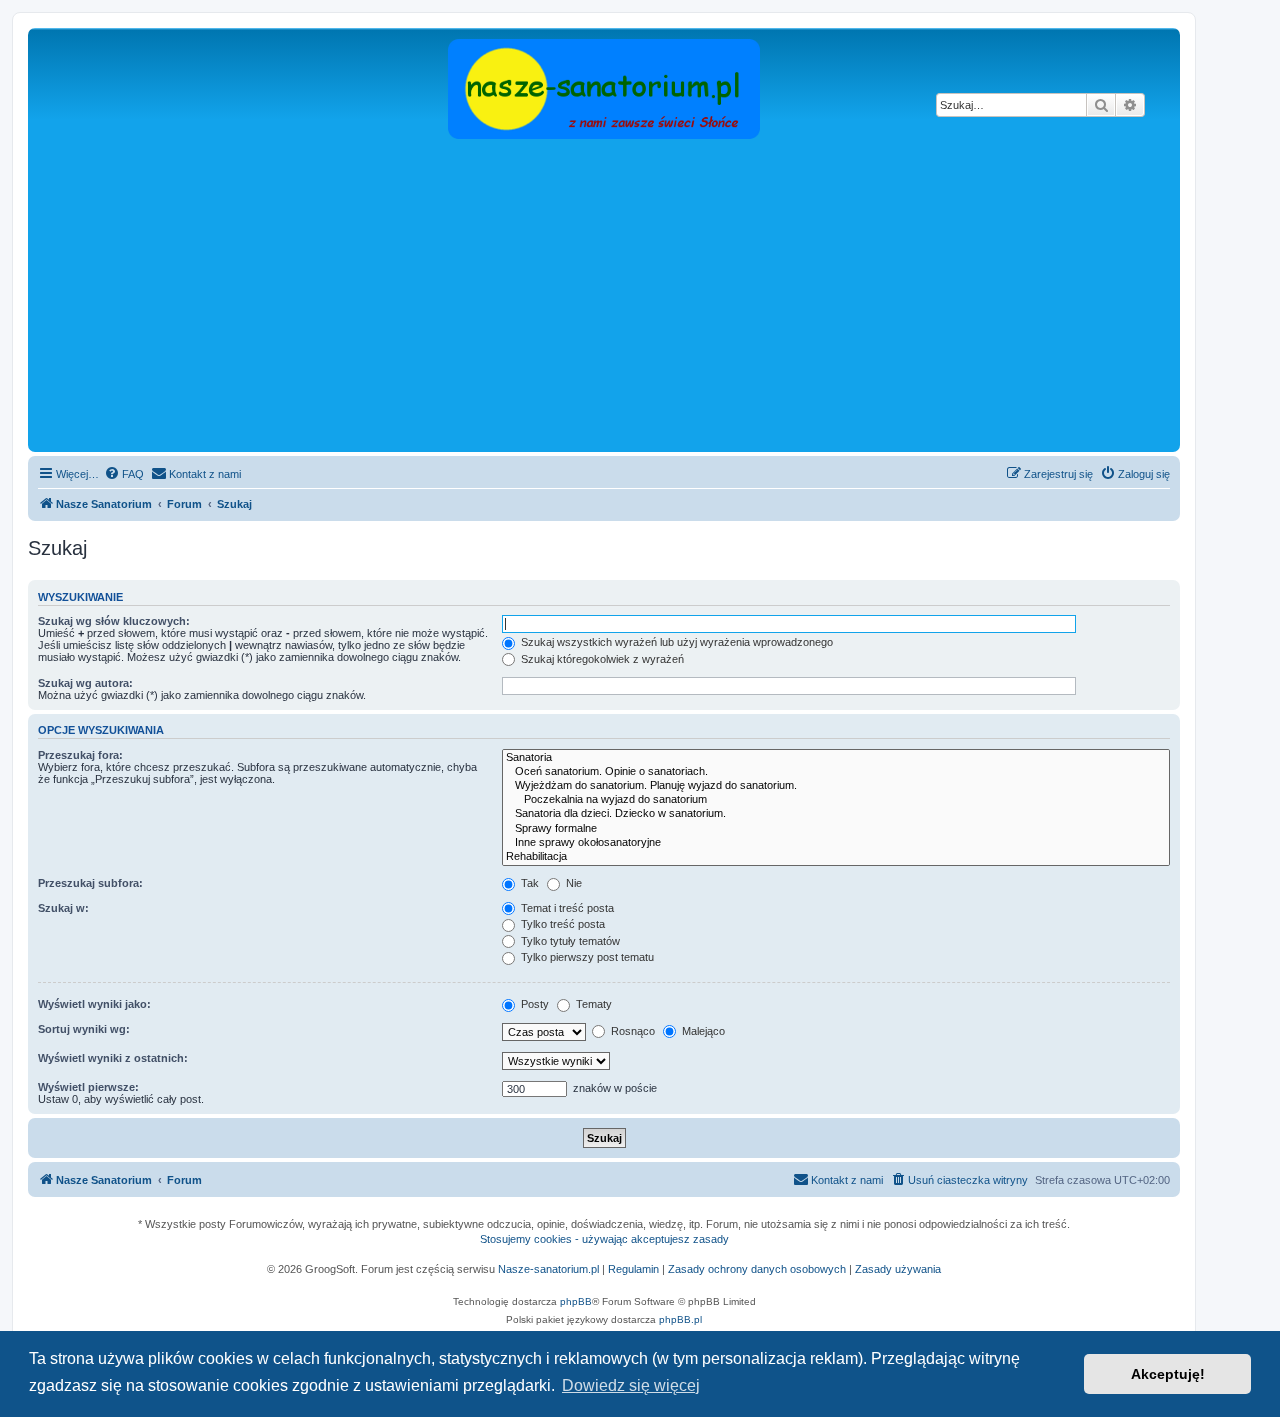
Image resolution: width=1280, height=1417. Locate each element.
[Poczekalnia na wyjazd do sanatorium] (836, 800)
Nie (572, 883)
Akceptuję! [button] (1168, 1374)
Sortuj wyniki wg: (84, 1029)
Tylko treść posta (561, 924)
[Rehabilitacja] (836, 857)
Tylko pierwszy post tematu (586, 957)
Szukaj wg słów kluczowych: (114, 621)
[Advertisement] (604, 297)
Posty (533, 1004)
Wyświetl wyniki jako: (94, 1004)
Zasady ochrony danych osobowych (757, 1269)
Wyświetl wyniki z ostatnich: (113, 1058)
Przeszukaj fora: (80, 755)
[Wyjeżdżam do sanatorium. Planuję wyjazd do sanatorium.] (836, 786)
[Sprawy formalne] (836, 829)
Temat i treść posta (566, 908)
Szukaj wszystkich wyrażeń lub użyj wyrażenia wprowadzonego (675, 642)
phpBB (576, 1301)
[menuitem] (124, 474)
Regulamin (633, 1269)
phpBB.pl (680, 1319)
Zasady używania (898, 1269)
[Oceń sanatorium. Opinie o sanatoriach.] (836, 772)
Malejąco (702, 1031)
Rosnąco (631, 1031)
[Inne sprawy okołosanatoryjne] (836, 843)
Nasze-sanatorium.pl (548, 1269)
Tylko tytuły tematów (569, 941)
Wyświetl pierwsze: (88, 1087)
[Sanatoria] (836, 758)
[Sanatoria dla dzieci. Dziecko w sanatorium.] (836, 814)
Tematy (592, 1004)
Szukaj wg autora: (85, 683)
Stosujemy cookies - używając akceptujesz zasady (604, 1239)
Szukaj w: (63, 908)
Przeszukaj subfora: (90, 883)
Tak (528, 883)
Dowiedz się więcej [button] (631, 1385)
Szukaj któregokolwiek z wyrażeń (601, 659)
